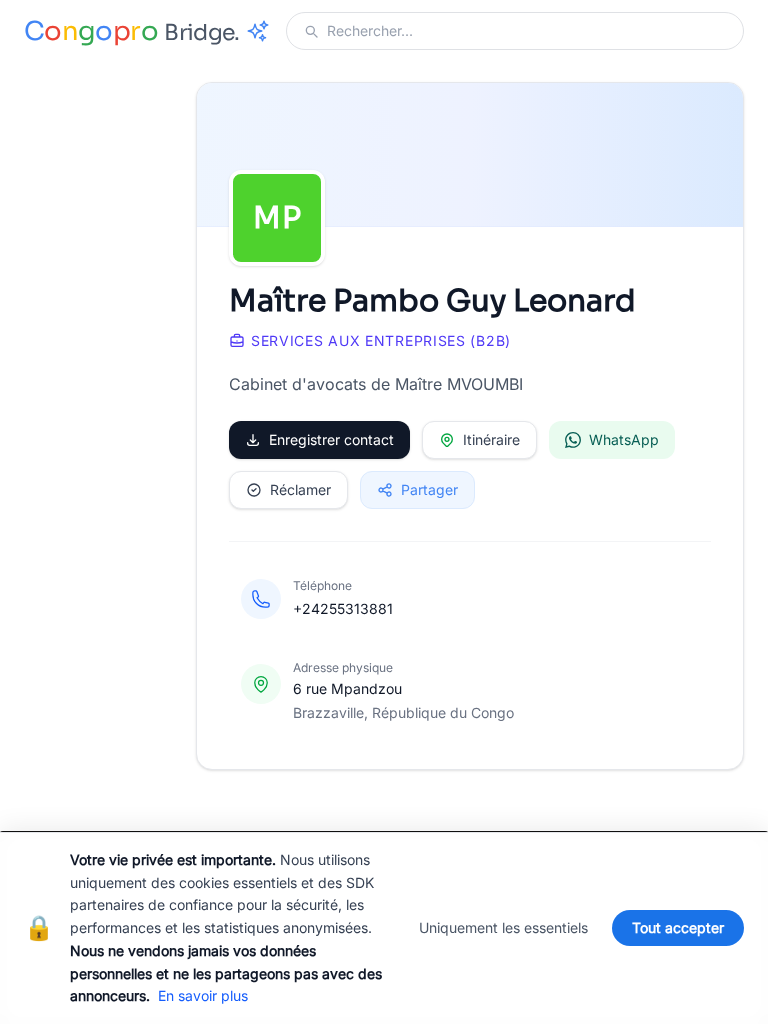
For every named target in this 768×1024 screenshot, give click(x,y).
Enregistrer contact (331, 439)
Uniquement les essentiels (503, 927)
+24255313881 (343, 608)
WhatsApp (624, 439)
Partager (429, 489)
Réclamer (300, 489)
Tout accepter (678, 927)
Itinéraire (491, 439)
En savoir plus (203, 995)
